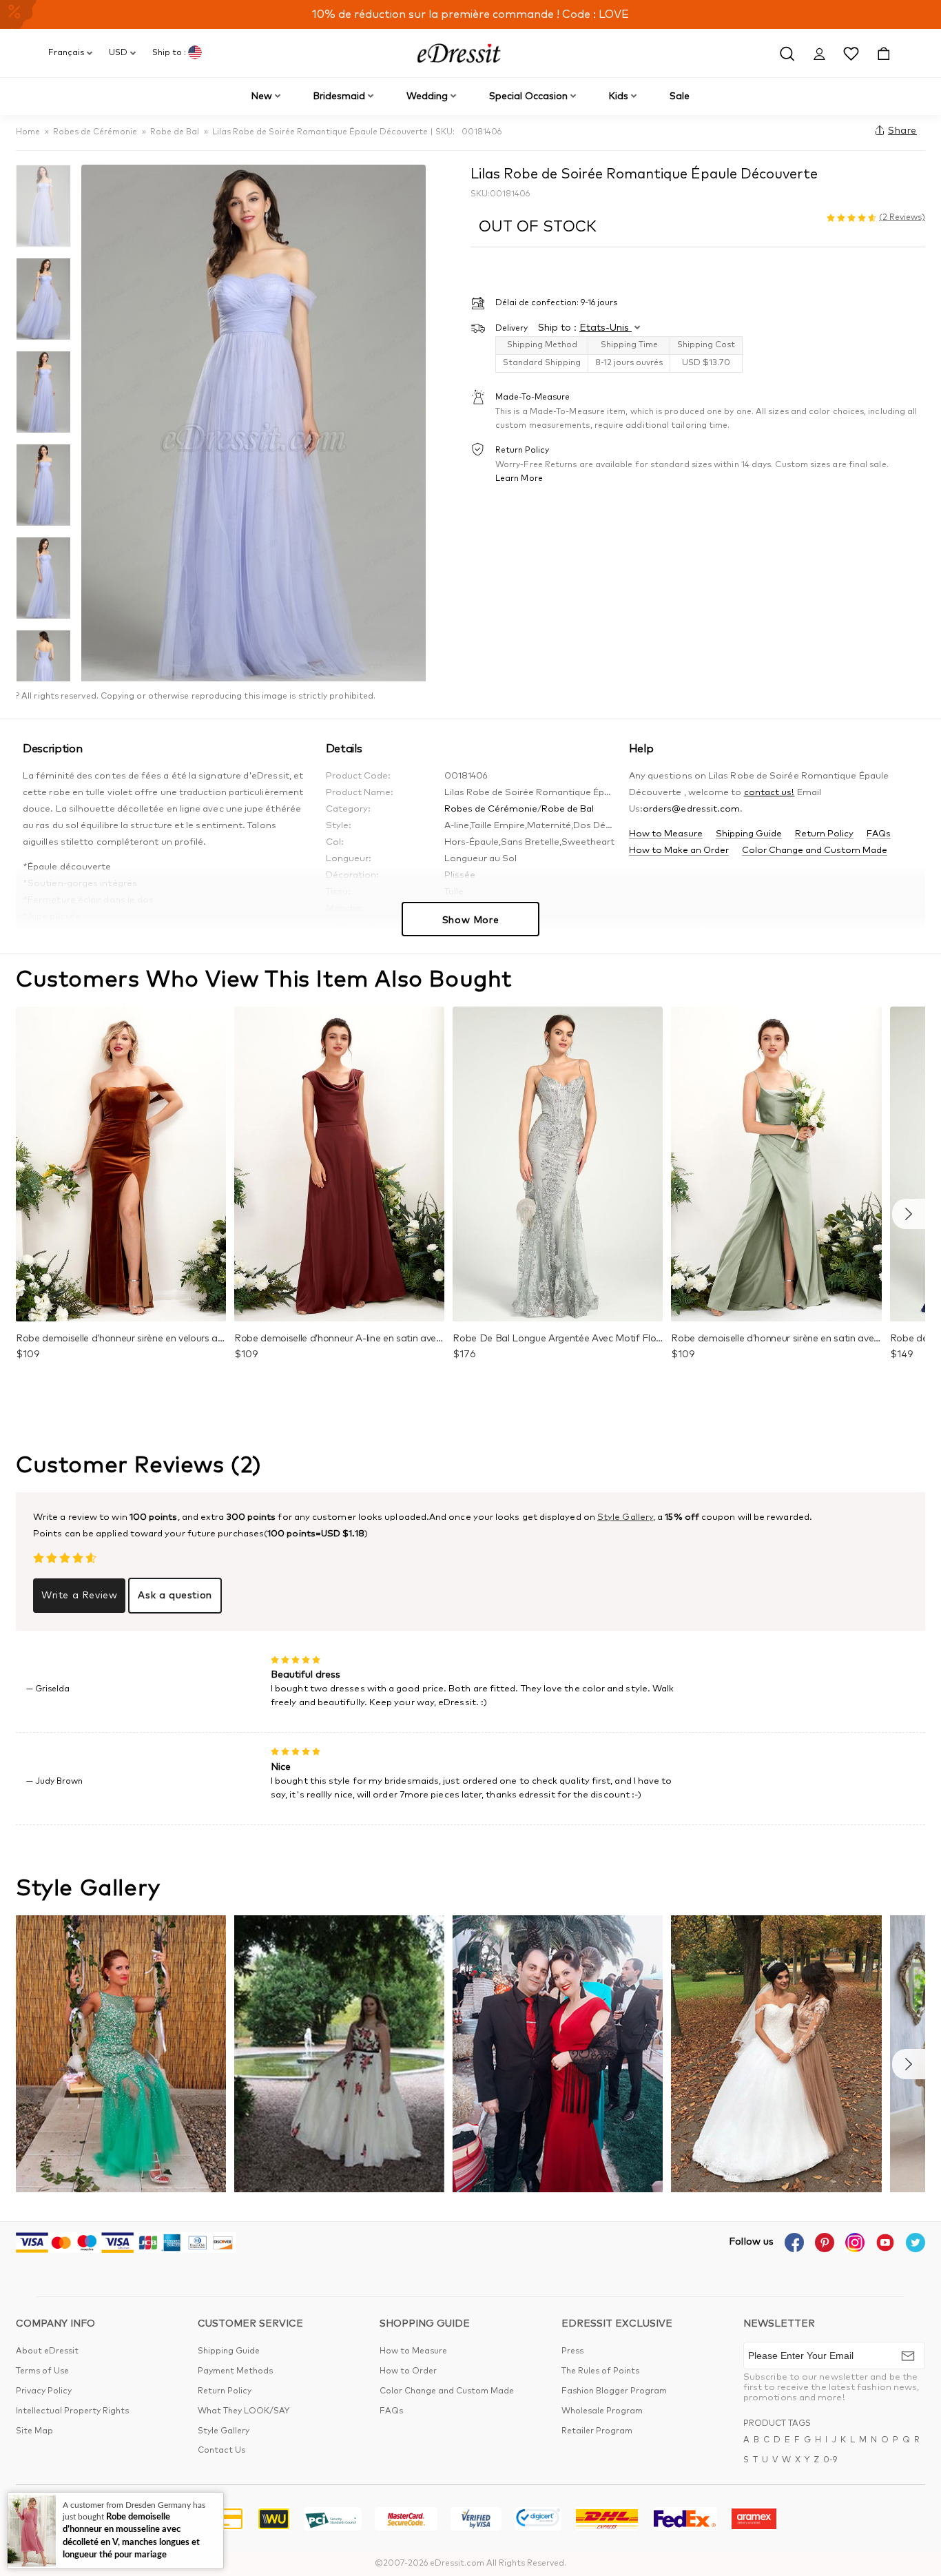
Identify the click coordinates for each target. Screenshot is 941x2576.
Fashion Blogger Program (614, 2391)
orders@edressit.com (692, 809)
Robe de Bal (175, 132)
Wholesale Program (602, 2411)
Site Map (34, 2431)
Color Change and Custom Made (815, 851)
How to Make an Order (679, 851)
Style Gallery (625, 1517)
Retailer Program (597, 2431)
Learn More (519, 478)
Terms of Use (42, 2371)
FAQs (879, 834)
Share (902, 131)
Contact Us (221, 2451)
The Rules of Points (600, 2371)
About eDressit (47, 2351)
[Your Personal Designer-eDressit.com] (459, 53)
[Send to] (908, 2356)
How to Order (408, 2371)
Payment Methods (235, 2371)
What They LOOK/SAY (244, 2411)
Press (572, 2351)
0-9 (830, 2460)
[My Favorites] (851, 53)
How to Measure (666, 834)
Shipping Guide (749, 834)
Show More (470, 920)
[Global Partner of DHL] (607, 2521)
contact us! (769, 793)
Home (28, 132)
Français (66, 53)
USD (118, 53)
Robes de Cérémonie (95, 132)
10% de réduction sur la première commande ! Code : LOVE (470, 14)
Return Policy (824, 834)
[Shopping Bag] (883, 53)
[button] (909, 1214)
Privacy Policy (44, 2391)
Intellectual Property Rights (72, 2411)
